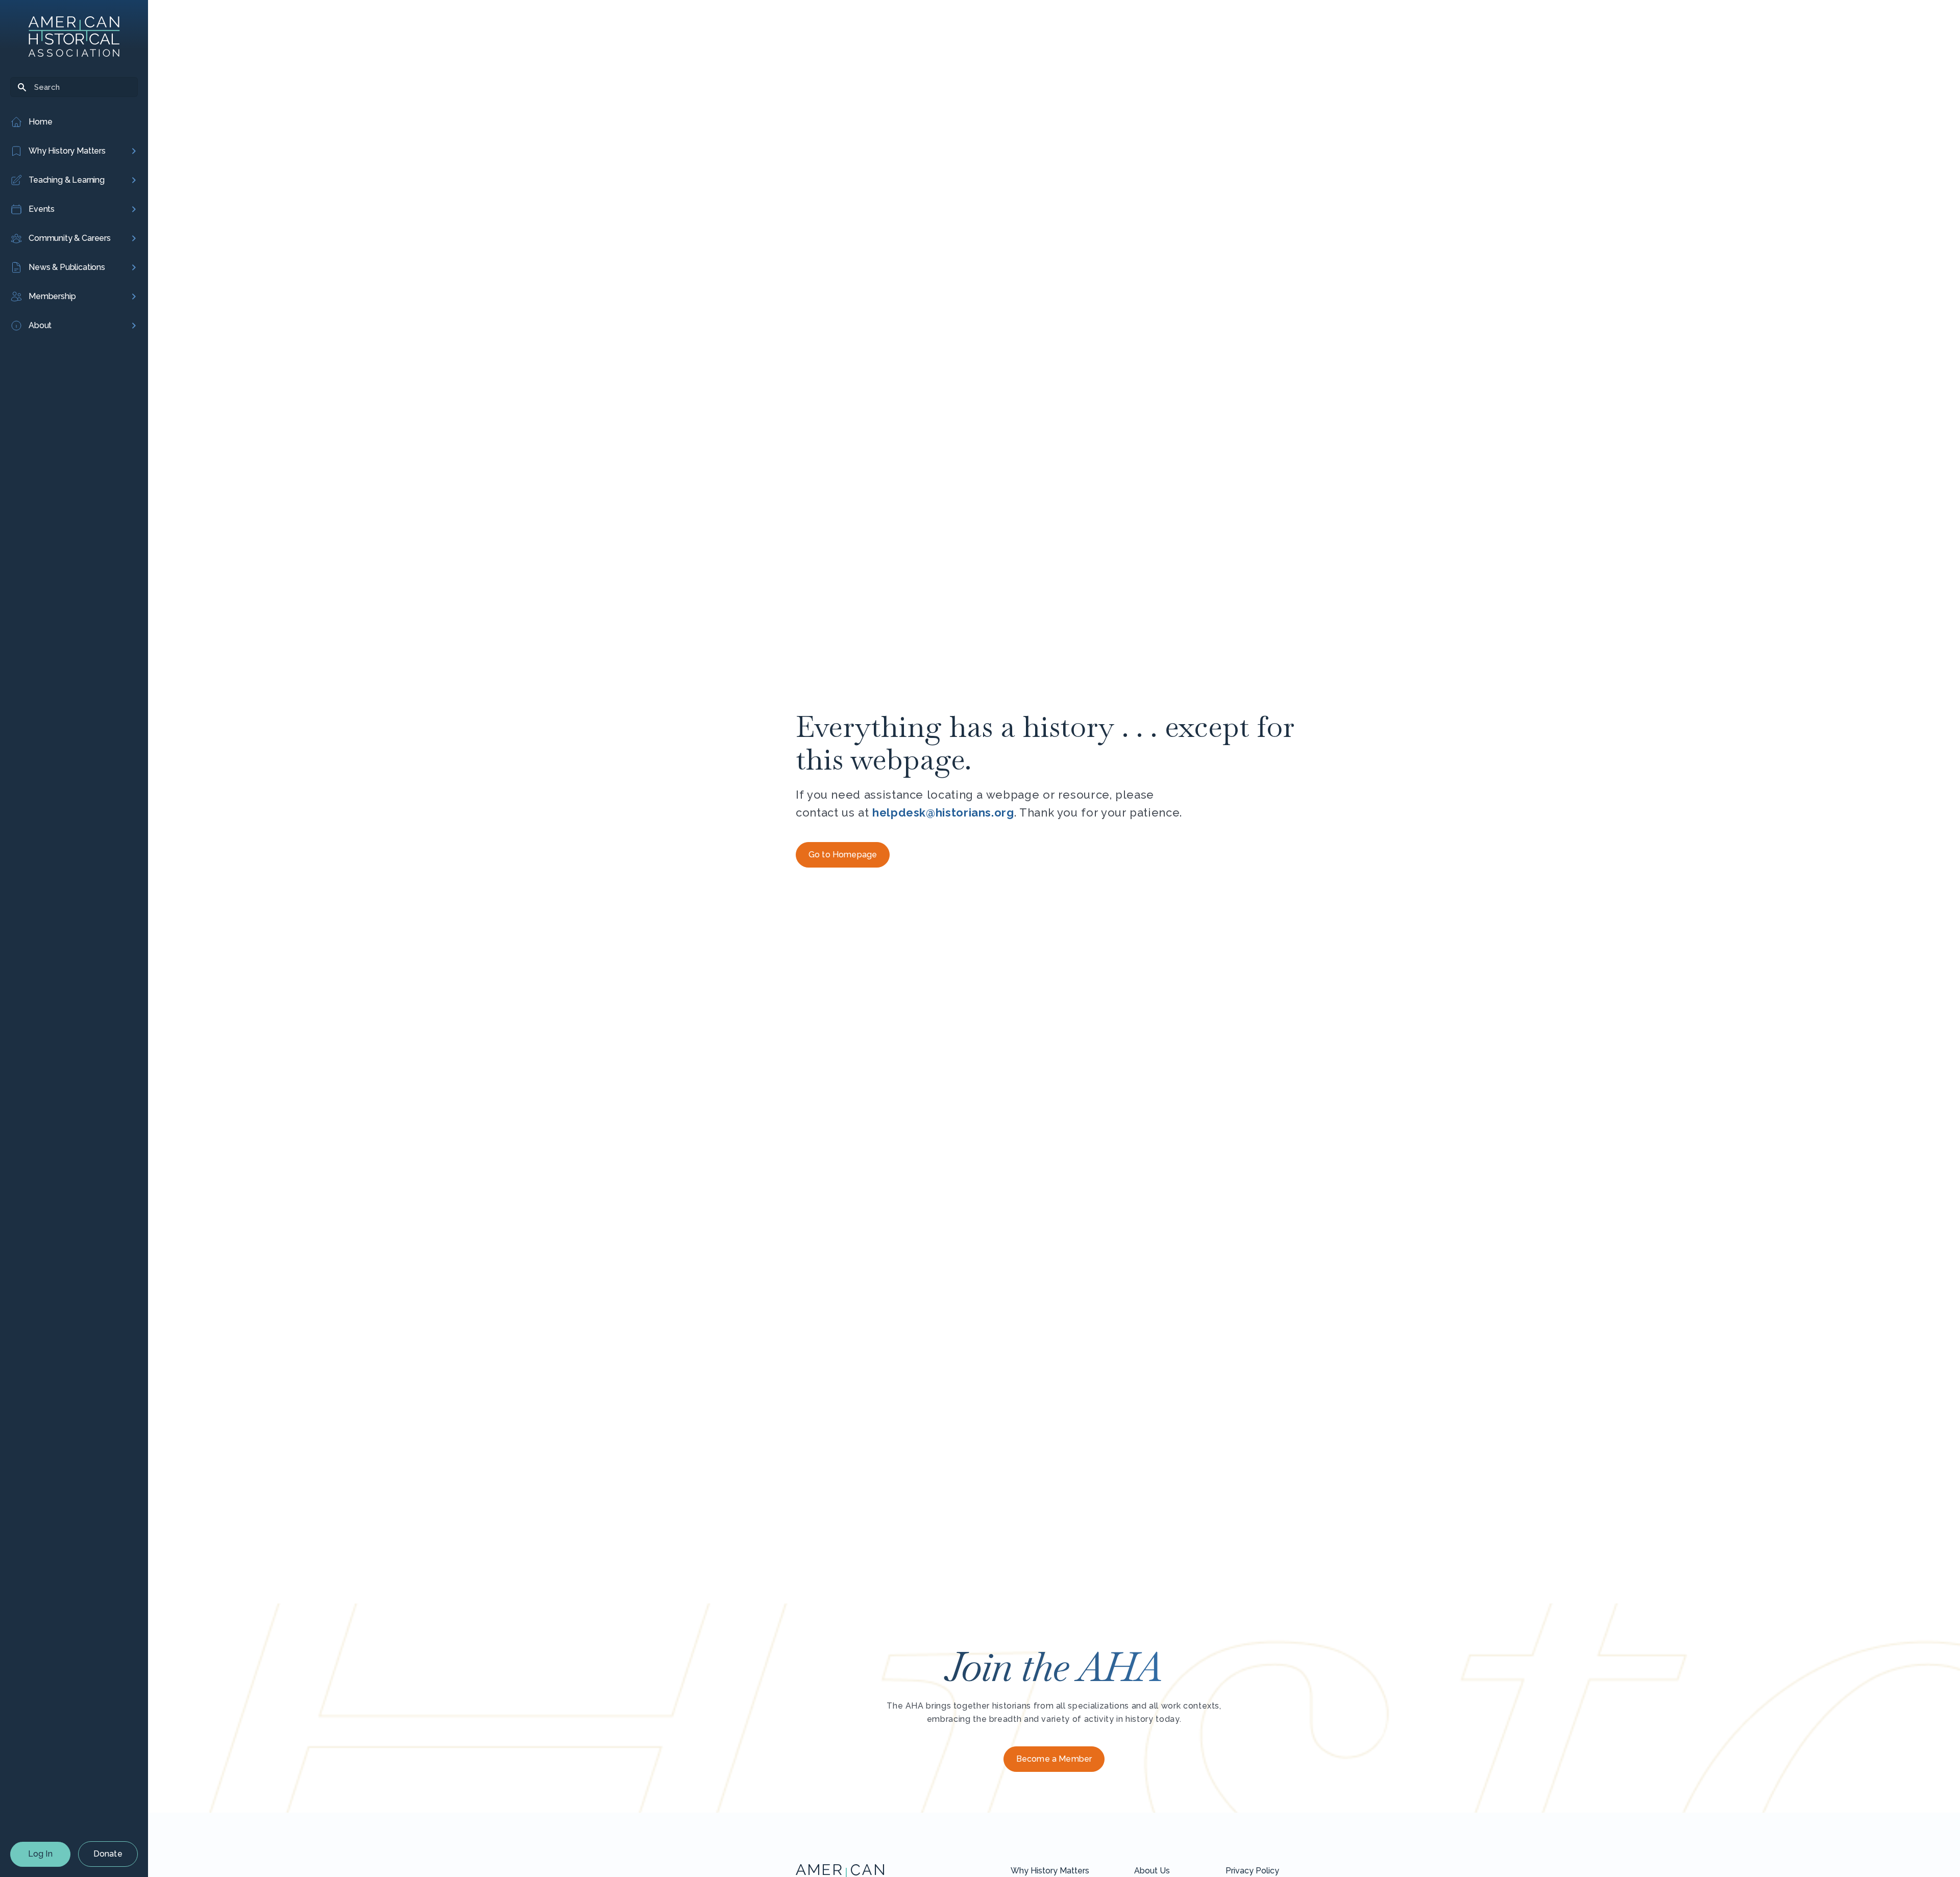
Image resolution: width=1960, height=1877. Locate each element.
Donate (108, 1854)
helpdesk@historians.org (943, 812)
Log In (40, 1854)
